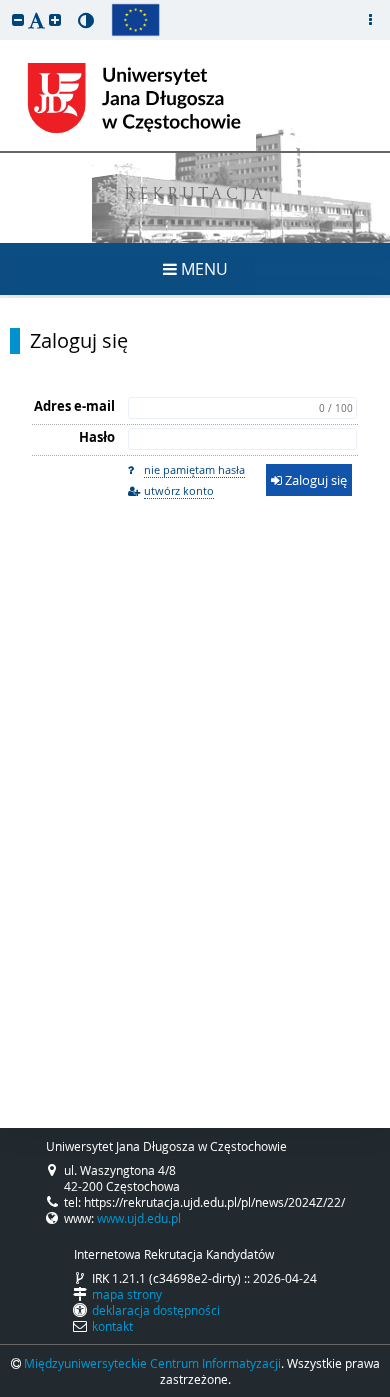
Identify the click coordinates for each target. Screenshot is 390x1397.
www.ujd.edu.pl (139, 1218)
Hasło (97, 437)
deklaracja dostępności (156, 1310)
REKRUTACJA (195, 195)
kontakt (112, 1326)
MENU (202, 269)
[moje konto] (370, 20)
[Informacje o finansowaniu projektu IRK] (135, 20)
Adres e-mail (74, 406)
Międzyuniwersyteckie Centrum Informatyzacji (152, 1363)
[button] (18, 19)
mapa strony (127, 1294)
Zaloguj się (79, 341)
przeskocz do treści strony (5, 5)
